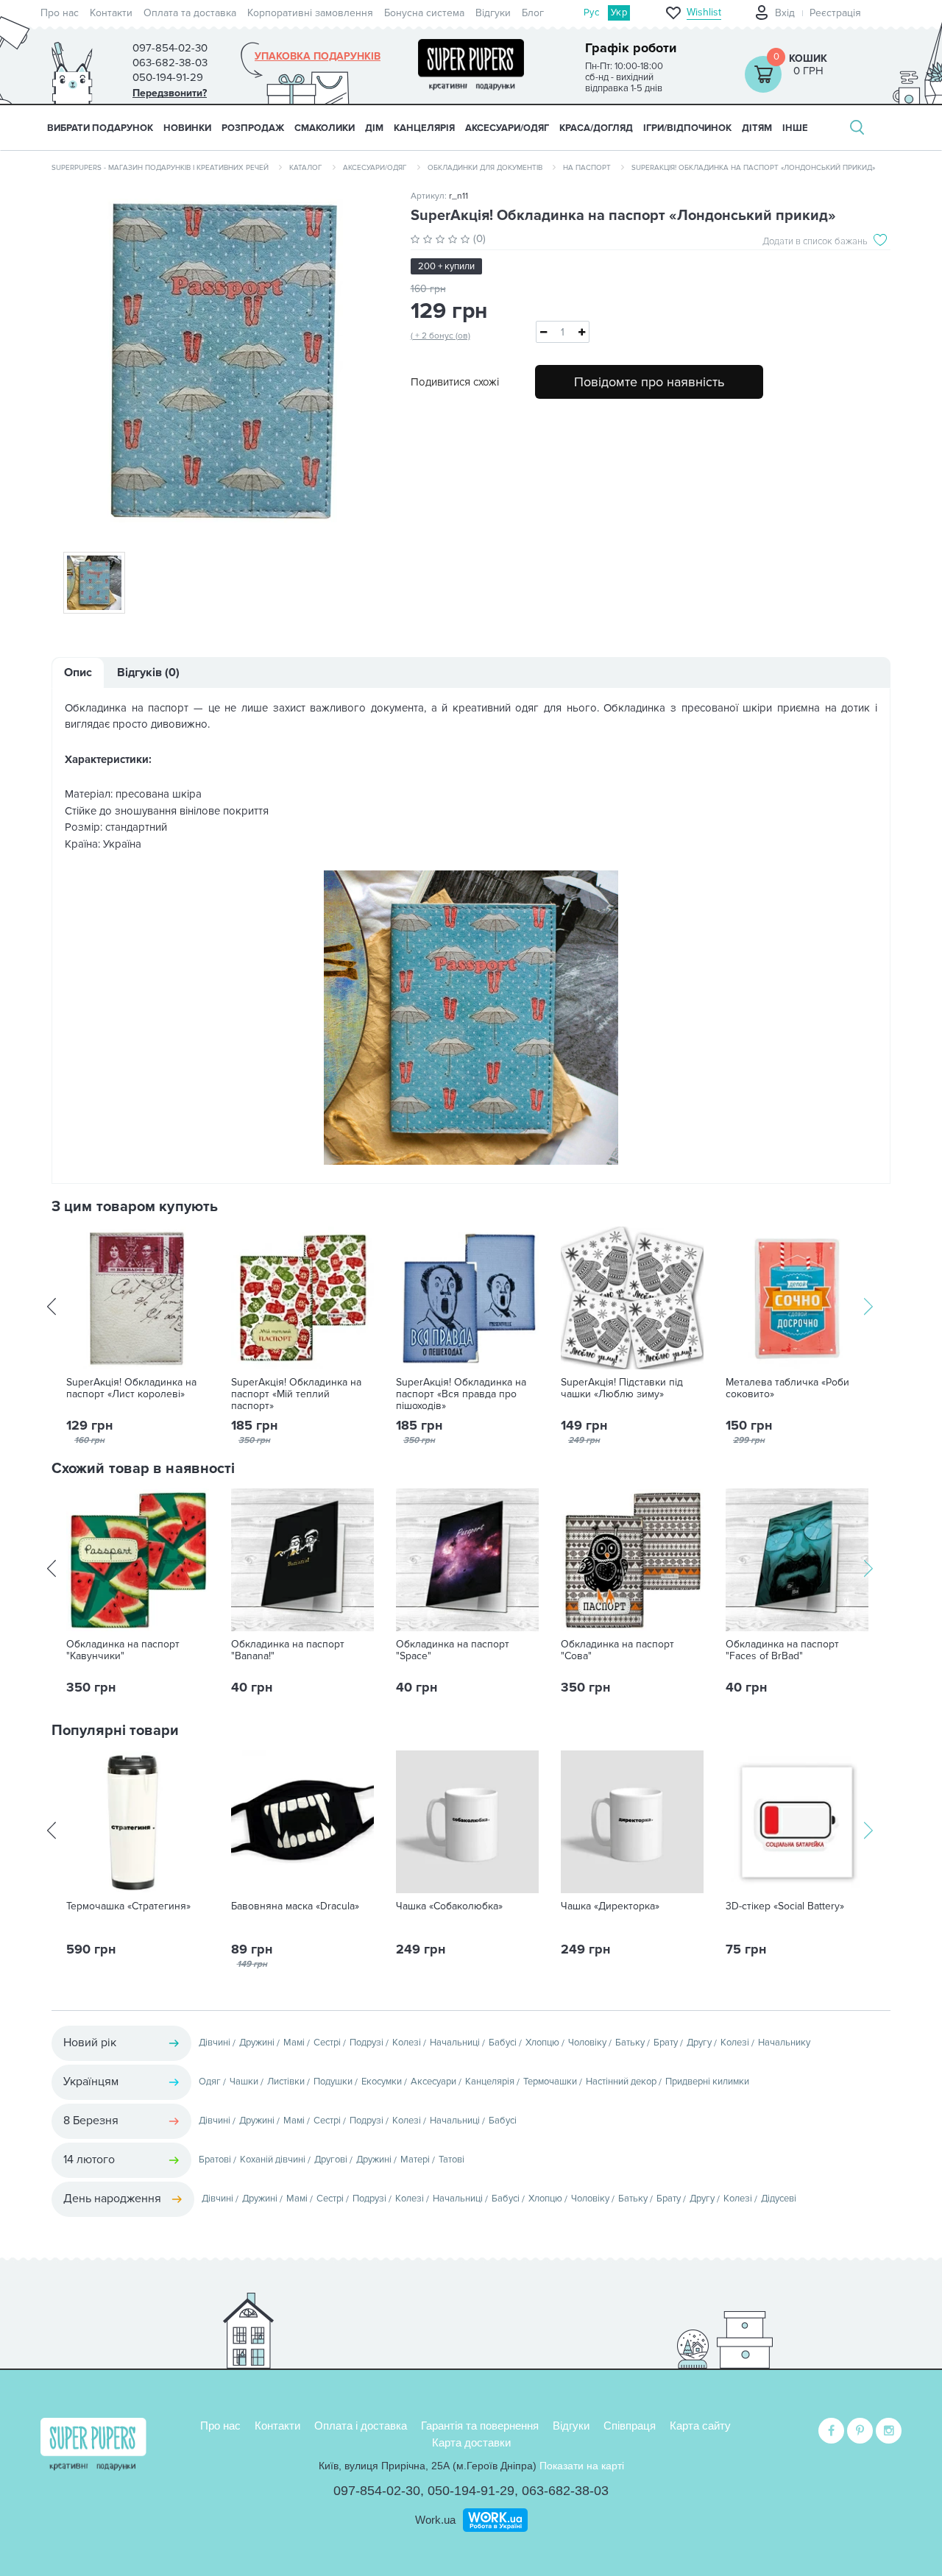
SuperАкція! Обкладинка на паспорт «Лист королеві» (131, 1388)
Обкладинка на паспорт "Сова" (617, 1650)
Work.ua (435, 2520)
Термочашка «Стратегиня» (128, 1906)
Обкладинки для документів (485, 168)
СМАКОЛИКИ (325, 128)
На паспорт (587, 168)
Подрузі (366, 2043)
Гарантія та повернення (480, 2426)
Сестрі (327, 2043)
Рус (591, 13)
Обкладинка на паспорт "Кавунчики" (123, 1650)
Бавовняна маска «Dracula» (295, 1906)
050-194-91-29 (471, 2491)
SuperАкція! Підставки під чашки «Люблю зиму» (622, 1388)
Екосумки (382, 2082)
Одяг (210, 2082)
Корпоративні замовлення (310, 13)
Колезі (407, 2043)
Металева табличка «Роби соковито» (787, 1388)
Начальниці (455, 2043)
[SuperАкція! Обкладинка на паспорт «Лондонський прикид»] (220, 362)
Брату (666, 2043)
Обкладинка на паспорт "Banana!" (288, 1650)
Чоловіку (587, 2043)
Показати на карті (582, 2466)
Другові (331, 2160)
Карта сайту (700, 2426)
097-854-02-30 (377, 2491)
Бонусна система (424, 13)
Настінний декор (621, 2082)
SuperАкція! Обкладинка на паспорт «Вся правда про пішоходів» (461, 1394)
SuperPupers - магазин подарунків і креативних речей (160, 168)
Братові (215, 2160)
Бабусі (503, 2043)
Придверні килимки (707, 2082)
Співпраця (630, 2426)
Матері (415, 2160)
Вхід (785, 13)
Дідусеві (779, 2199)
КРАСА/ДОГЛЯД (596, 128)
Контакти (111, 13)
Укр (619, 13)
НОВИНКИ (187, 128)
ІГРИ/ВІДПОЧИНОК (687, 128)
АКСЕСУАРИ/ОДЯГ (507, 128)
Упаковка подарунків (318, 57)
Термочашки (550, 2082)
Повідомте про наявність (649, 382)
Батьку (630, 2043)
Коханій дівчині (273, 2160)
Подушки (333, 2082)
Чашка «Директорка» (610, 1906)
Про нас (60, 13)
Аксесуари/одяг (375, 168)
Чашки (244, 2082)
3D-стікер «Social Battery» (785, 1906)
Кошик (808, 58)
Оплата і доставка (361, 2426)
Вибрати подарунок (100, 128)
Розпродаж (253, 128)
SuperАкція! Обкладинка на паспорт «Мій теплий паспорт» (296, 1394)
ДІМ (374, 128)
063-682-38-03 (565, 2491)
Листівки (286, 2082)
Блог (533, 13)
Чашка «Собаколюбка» (449, 1906)
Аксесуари (433, 2082)
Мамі (294, 2043)
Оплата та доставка (190, 13)
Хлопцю (542, 2043)
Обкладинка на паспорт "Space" (453, 1650)
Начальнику (784, 2043)
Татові (451, 2160)
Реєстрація (835, 13)
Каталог (306, 168)
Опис (78, 673)
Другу (699, 2043)
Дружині (257, 2043)
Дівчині (215, 2043)
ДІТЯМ (757, 128)
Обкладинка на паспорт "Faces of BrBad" (782, 1650)
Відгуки (493, 13)
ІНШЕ (795, 128)
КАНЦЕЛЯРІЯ (424, 128)
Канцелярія (490, 2082)
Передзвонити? (170, 93)
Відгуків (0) (148, 673)
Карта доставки (471, 2442)
